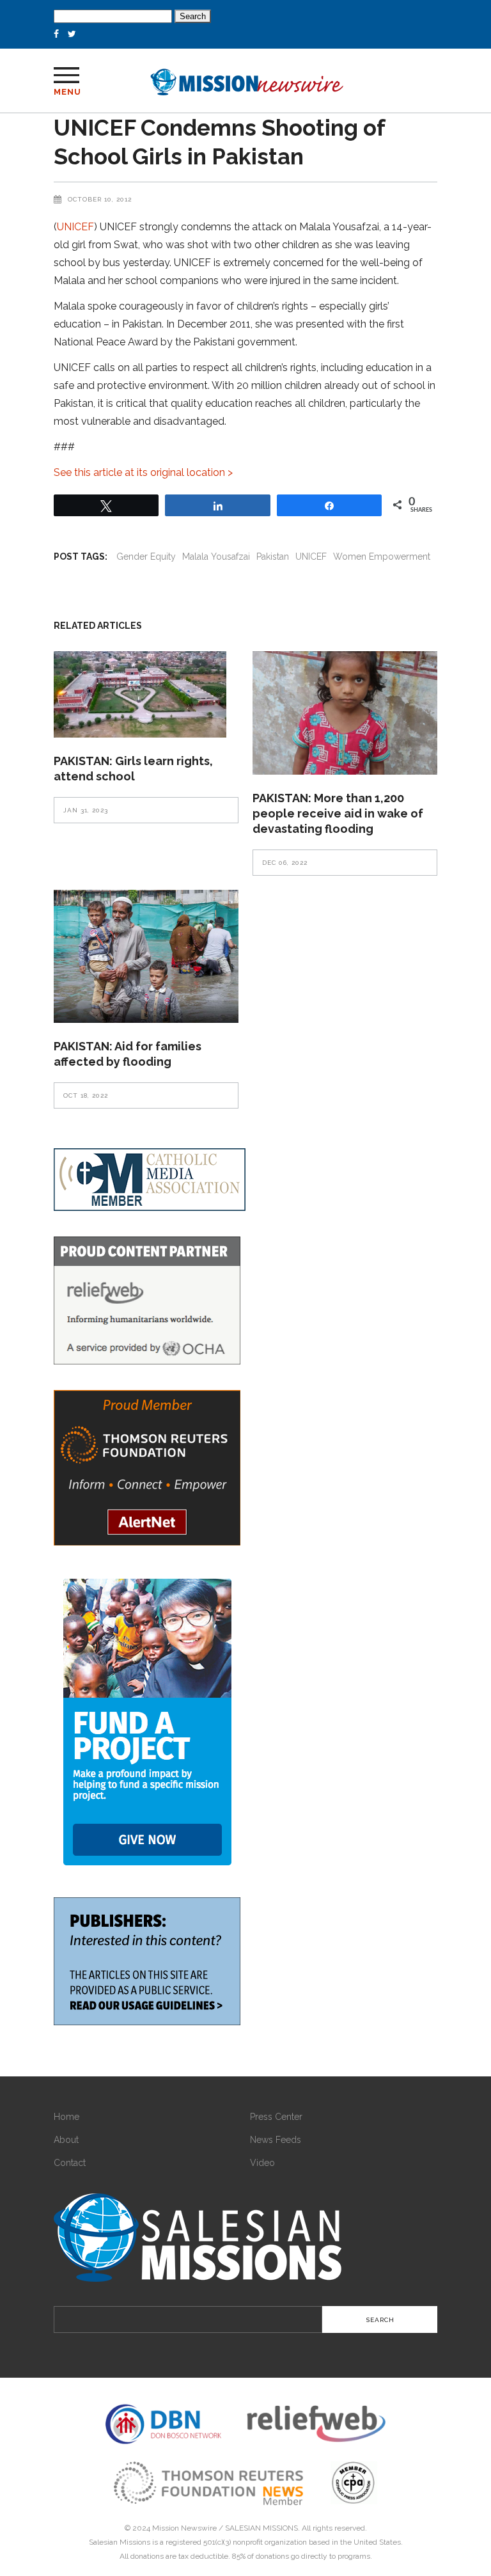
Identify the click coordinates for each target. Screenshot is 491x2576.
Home (66, 2117)
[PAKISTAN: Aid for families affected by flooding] (146, 956)
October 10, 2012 (100, 199)
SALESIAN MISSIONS (261, 2528)
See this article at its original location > (143, 472)
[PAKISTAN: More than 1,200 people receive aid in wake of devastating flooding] (345, 713)
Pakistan (273, 557)
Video (262, 2163)
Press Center (276, 2117)
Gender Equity (146, 557)
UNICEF (75, 227)
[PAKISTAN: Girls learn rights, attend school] (146, 694)
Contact (70, 2163)
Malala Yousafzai (216, 557)
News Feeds (276, 2140)
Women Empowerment (382, 557)
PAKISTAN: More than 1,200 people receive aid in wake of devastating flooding (338, 813)
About (66, 2140)
